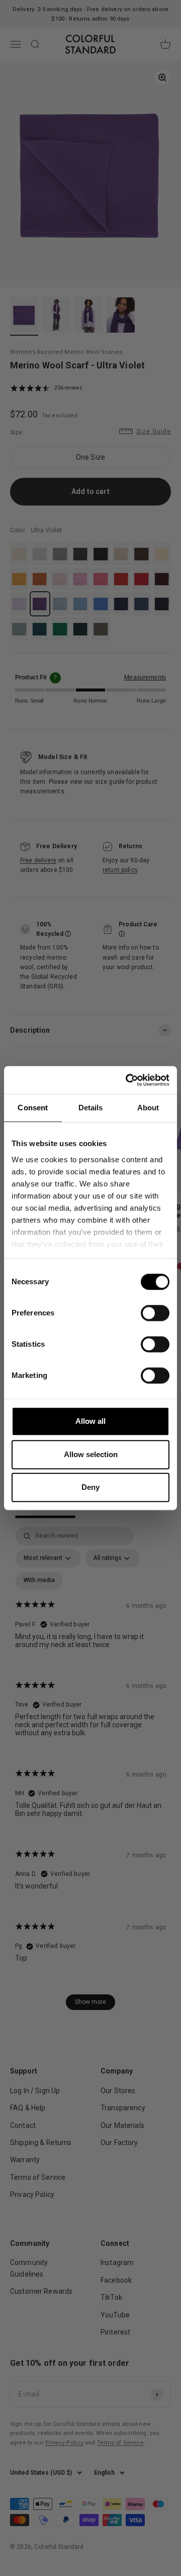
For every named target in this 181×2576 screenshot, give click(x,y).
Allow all (90, 1421)
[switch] (155, 1313)
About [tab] (148, 1108)
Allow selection (91, 1454)
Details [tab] (91, 1108)
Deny (90, 1487)
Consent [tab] (33, 1108)
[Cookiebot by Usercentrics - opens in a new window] (128, 1080)
